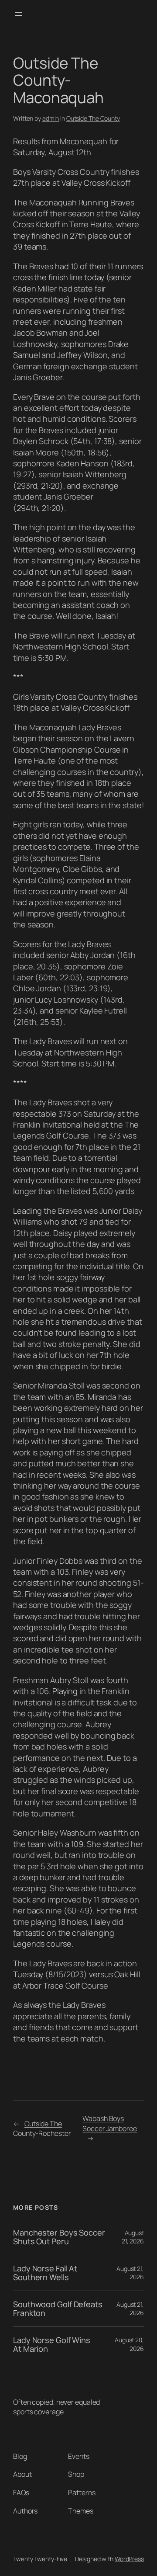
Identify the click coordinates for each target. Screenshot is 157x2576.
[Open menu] (18, 14)
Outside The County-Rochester (42, 2129)
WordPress (129, 2559)
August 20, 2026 (129, 2344)
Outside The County (93, 118)
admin (51, 118)
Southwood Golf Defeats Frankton (58, 2309)
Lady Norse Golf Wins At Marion (52, 2345)
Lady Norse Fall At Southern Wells (45, 2273)
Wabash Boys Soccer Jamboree (110, 2123)
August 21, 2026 (133, 2237)
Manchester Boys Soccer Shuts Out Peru (59, 2237)
